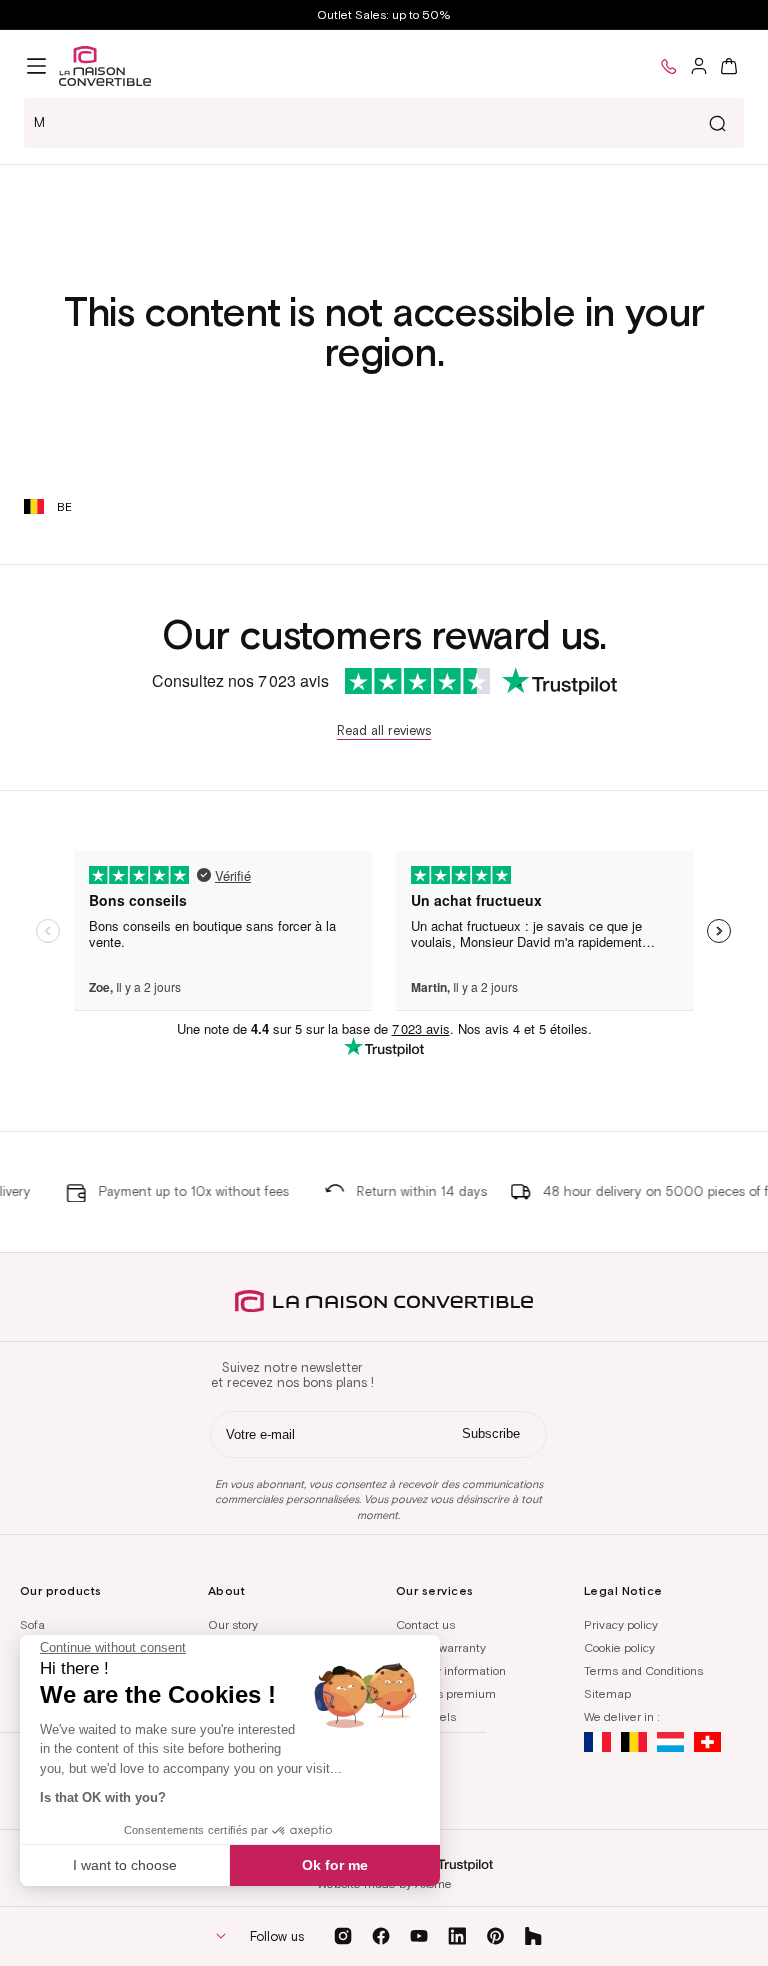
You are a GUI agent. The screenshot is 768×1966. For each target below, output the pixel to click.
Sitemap (607, 1693)
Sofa (32, 1624)
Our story (233, 1624)
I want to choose (125, 1865)
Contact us (425, 1624)
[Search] (717, 123)
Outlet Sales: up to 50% (384, 14)
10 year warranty (441, 1647)
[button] (36, 66)
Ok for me (335, 1865)
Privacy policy (621, 1624)
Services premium (446, 1693)
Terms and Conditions (643, 1670)
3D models (426, 1716)
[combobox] (384, 123)
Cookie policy (619, 1647)
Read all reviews (384, 730)
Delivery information (451, 1670)
